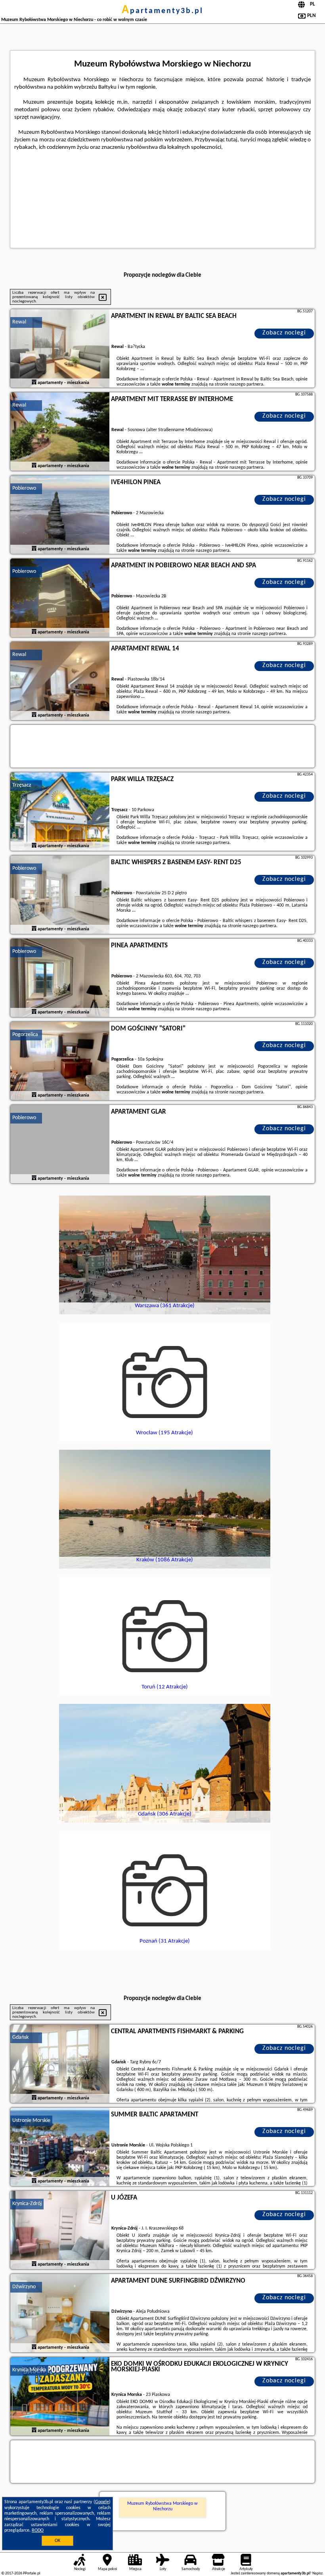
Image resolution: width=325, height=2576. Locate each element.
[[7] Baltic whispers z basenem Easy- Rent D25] (60, 895)
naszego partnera (246, 384)
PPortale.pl (32, 2573)
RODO (38, 2530)
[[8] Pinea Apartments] (60, 978)
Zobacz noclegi (284, 333)
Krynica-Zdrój (27, 2204)
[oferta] (34, 383)
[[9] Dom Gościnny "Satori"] (60, 1061)
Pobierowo (24, 488)
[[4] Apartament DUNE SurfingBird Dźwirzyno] (60, 2314)
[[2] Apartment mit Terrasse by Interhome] (60, 432)
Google (102, 2502)
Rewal (19, 322)
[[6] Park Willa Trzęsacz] (60, 812)
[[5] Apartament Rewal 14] (60, 681)
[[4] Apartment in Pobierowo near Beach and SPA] (60, 598)
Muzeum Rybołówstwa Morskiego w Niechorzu (162, 2506)
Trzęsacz (22, 785)
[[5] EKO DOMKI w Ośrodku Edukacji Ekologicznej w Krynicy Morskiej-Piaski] (60, 2397)
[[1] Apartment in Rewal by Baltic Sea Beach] (60, 349)
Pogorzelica (25, 1035)
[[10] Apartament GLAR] (60, 1144)
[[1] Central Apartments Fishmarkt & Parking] (60, 2064)
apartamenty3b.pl (162, 11)
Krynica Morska (29, 2370)
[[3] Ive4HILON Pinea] (60, 515)
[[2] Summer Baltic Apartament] (60, 2147)
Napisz (317, 2573)
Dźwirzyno (24, 2287)
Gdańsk (20, 2037)
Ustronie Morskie (31, 2121)
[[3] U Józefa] (60, 2230)
